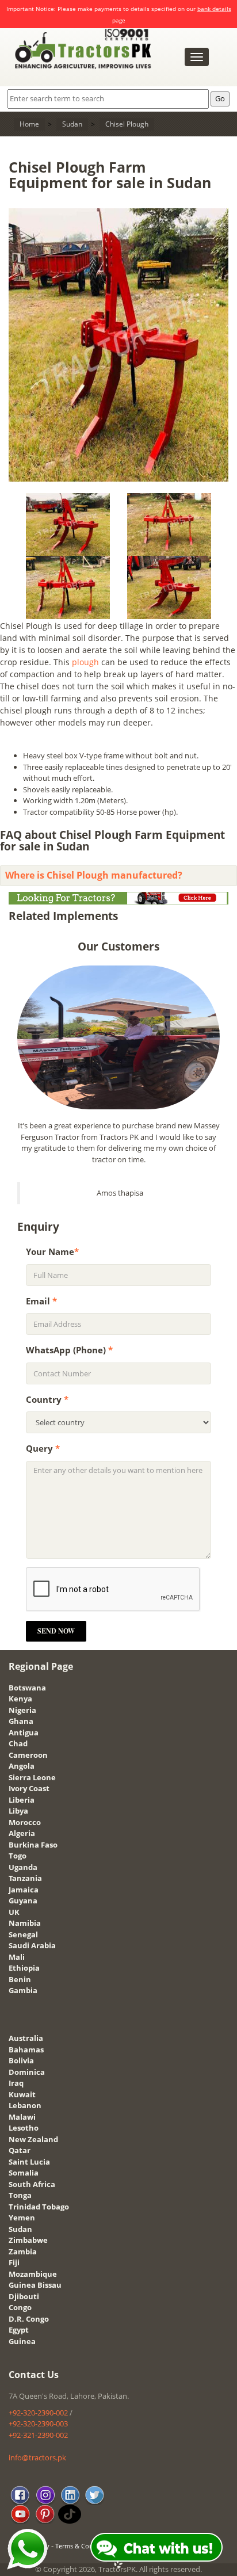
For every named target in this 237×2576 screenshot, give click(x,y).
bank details (214, 9)
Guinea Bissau (35, 2285)
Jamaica (24, 1890)
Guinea (22, 2341)
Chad (18, 1743)
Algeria (22, 1833)
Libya (18, 1811)
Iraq (16, 2083)
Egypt (19, 2330)
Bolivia (21, 2060)
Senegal (23, 1934)
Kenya (20, 1699)
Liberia (22, 1800)
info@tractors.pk (37, 2457)
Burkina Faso (33, 1845)
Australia (26, 2038)
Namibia (25, 1923)
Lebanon (25, 2105)
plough (85, 662)
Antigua (24, 1732)
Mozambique (33, 2274)
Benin (20, 1979)
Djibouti (24, 2296)
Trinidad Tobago (39, 2207)
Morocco (25, 1822)
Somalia (24, 2173)
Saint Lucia (29, 2162)
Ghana (21, 1721)
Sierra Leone (32, 1777)
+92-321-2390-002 (38, 2435)
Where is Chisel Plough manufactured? (94, 875)
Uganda (23, 1867)
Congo (20, 2307)
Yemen (22, 2218)
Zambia (23, 2251)
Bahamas (26, 2050)
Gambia (23, 1990)
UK (14, 1912)
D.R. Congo (29, 2319)
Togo (18, 1856)
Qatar (20, 2150)
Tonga (20, 2195)
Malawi (22, 2117)
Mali (17, 1957)
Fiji (14, 2262)
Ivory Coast (29, 1788)
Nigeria (22, 1710)
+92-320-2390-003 (38, 2424)
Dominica (27, 2072)
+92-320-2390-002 (38, 2413)
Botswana (27, 1688)
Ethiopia (24, 1968)
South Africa (32, 2184)
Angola (22, 1766)
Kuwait (22, 2094)
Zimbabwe (28, 2240)
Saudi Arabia (32, 1945)
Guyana (23, 1900)
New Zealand (33, 2139)
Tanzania (25, 1878)
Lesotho (24, 2128)
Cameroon (28, 1755)
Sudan (20, 2229)
